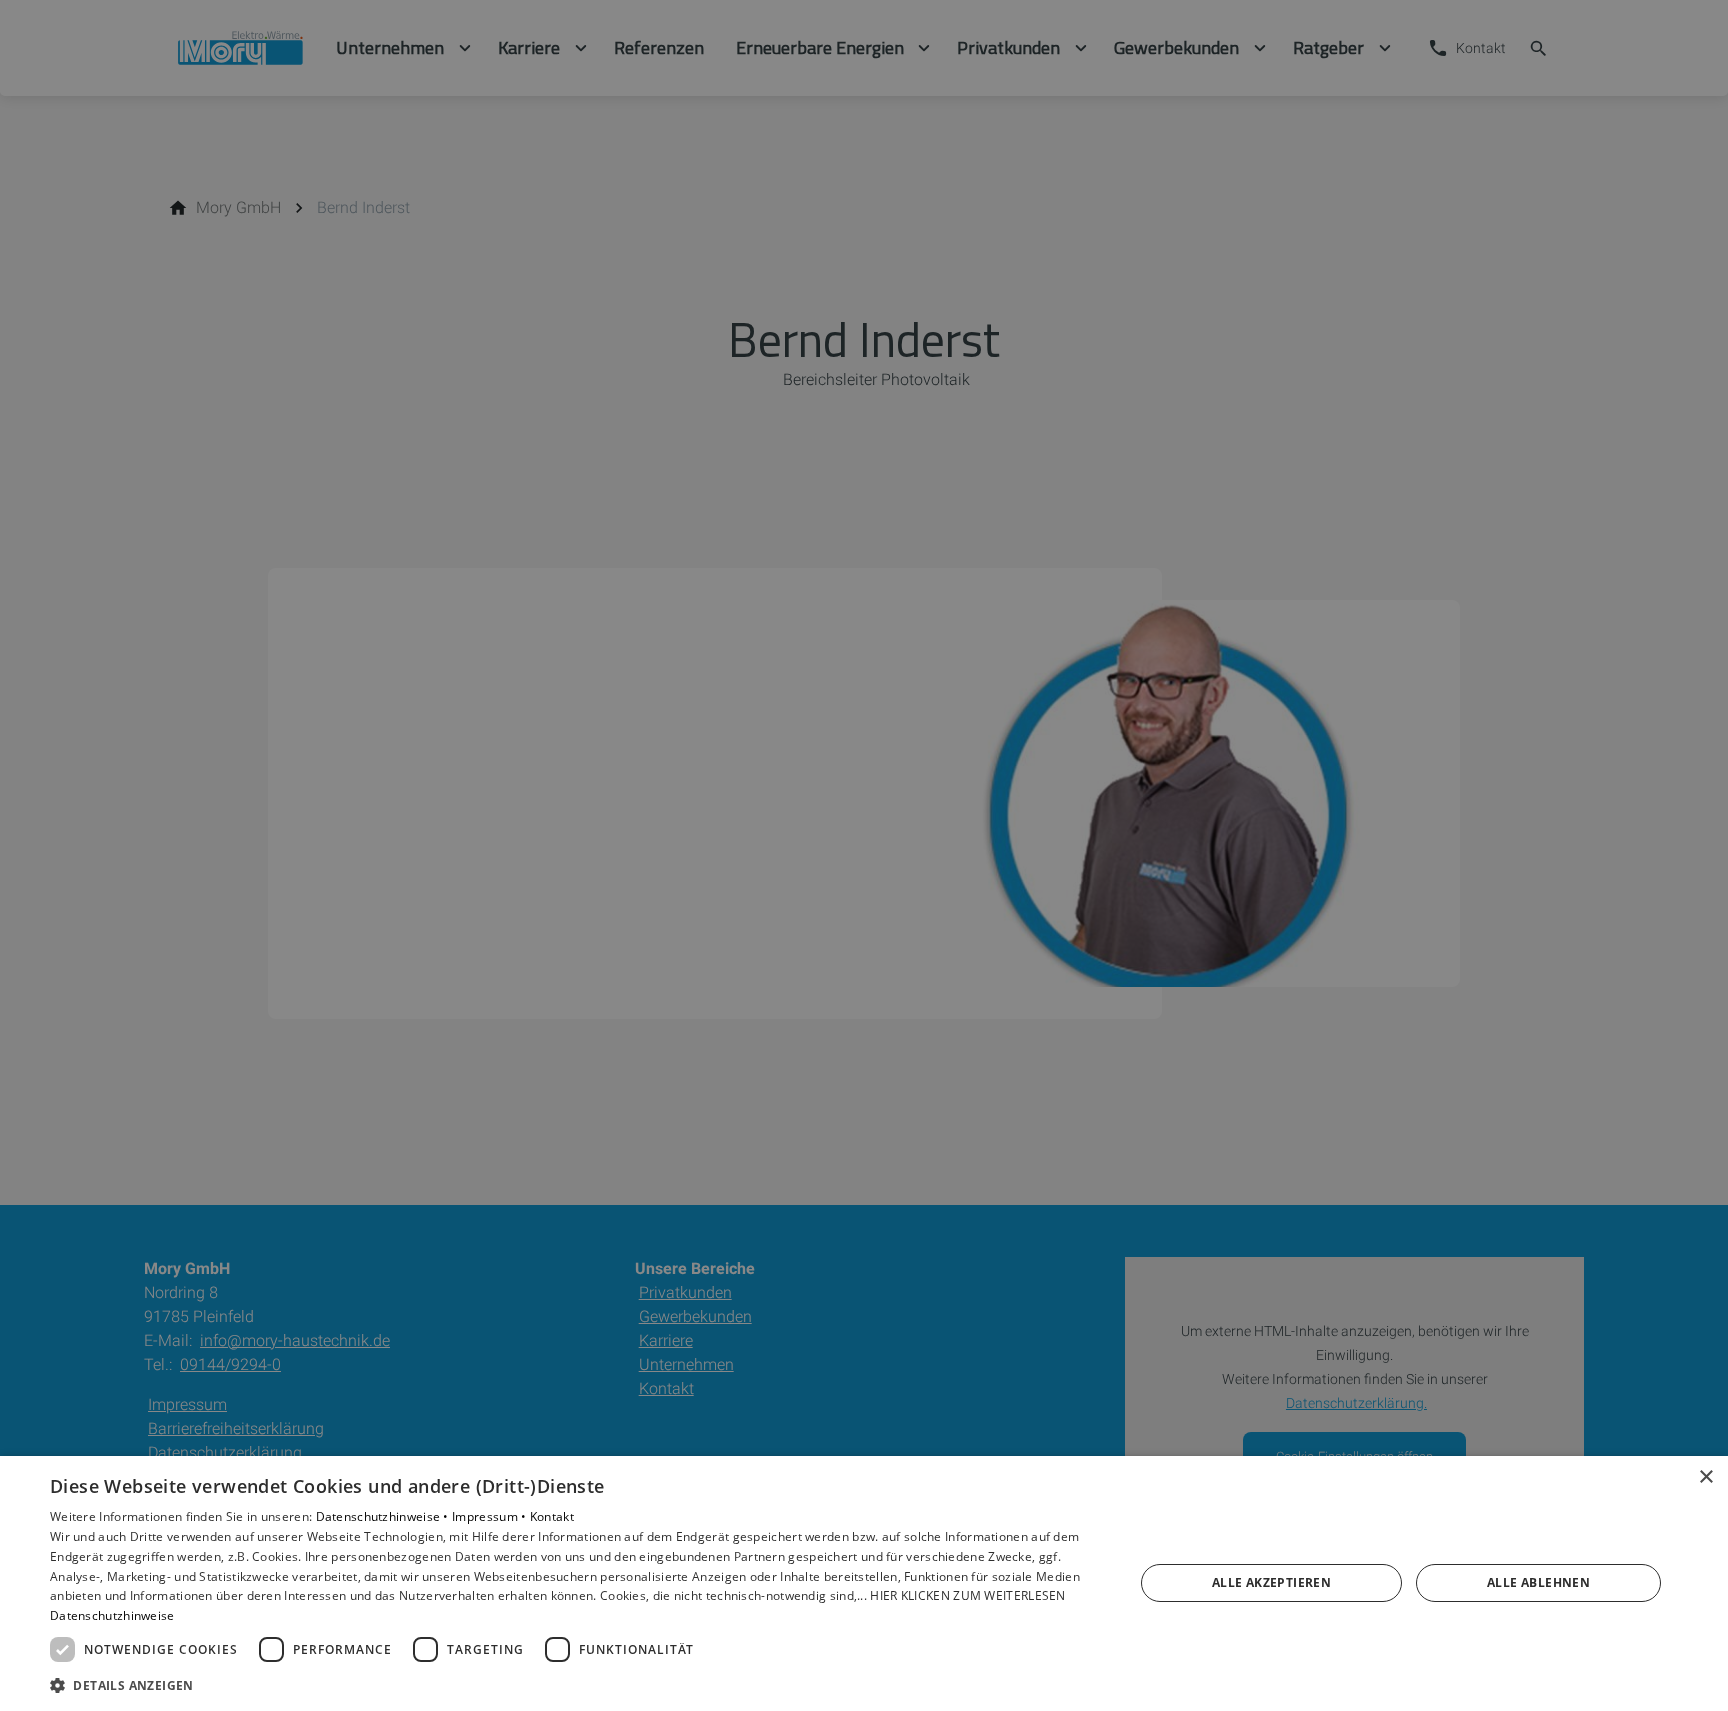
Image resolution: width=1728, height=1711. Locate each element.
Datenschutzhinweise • (384, 1516)
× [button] (1705, 1477)
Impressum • (491, 1516)
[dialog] (864, 1583)
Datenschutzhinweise (112, 1615)
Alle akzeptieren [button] (1271, 1582)
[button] (576, 1684)
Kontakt (552, 1516)
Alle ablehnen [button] (1538, 1582)
